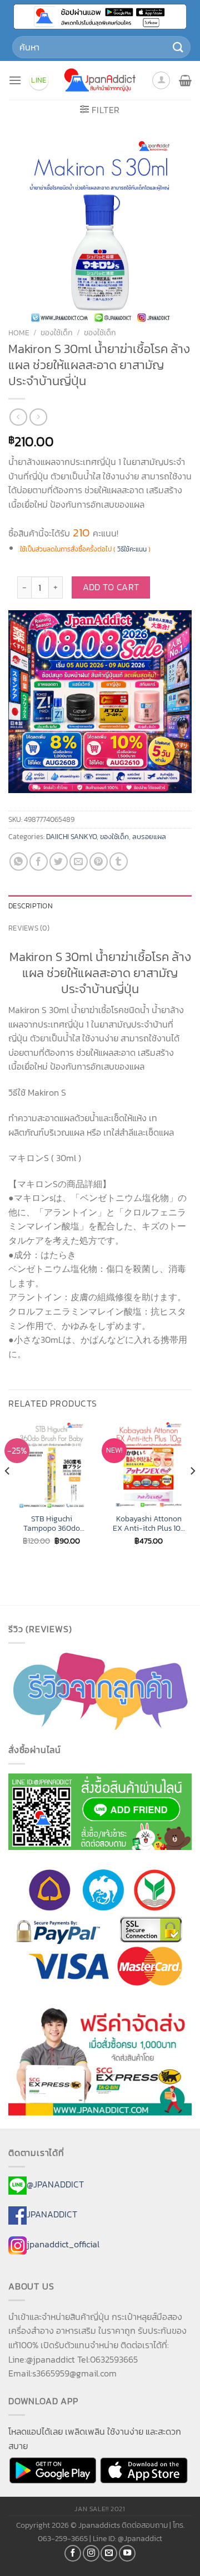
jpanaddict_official (63, 2244)
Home (19, 333)
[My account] (161, 80)
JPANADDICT (52, 2214)
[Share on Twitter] (59, 862)
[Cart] (185, 80)
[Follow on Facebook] (73, 2553)
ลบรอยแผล (149, 837)
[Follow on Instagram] (91, 2553)
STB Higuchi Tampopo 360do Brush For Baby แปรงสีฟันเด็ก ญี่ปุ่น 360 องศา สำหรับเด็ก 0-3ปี (51, 1524)
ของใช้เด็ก (57, 333)
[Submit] (178, 47)
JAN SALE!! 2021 (100, 2509)
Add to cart (111, 587)
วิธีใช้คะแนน (132, 549)
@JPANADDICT (55, 2185)
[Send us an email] (109, 2553)
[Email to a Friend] (79, 862)
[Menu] (15, 80)
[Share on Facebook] (39, 862)
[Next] (192, 1493)
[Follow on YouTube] (127, 2553)
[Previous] (8, 1493)
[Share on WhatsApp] (19, 862)
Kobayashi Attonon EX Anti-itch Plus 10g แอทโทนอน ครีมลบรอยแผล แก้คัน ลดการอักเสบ (149, 1524)
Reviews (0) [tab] (29, 928)
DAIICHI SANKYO (71, 837)
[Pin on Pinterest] (99, 862)
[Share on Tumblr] (119, 862)
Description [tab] (31, 906)
